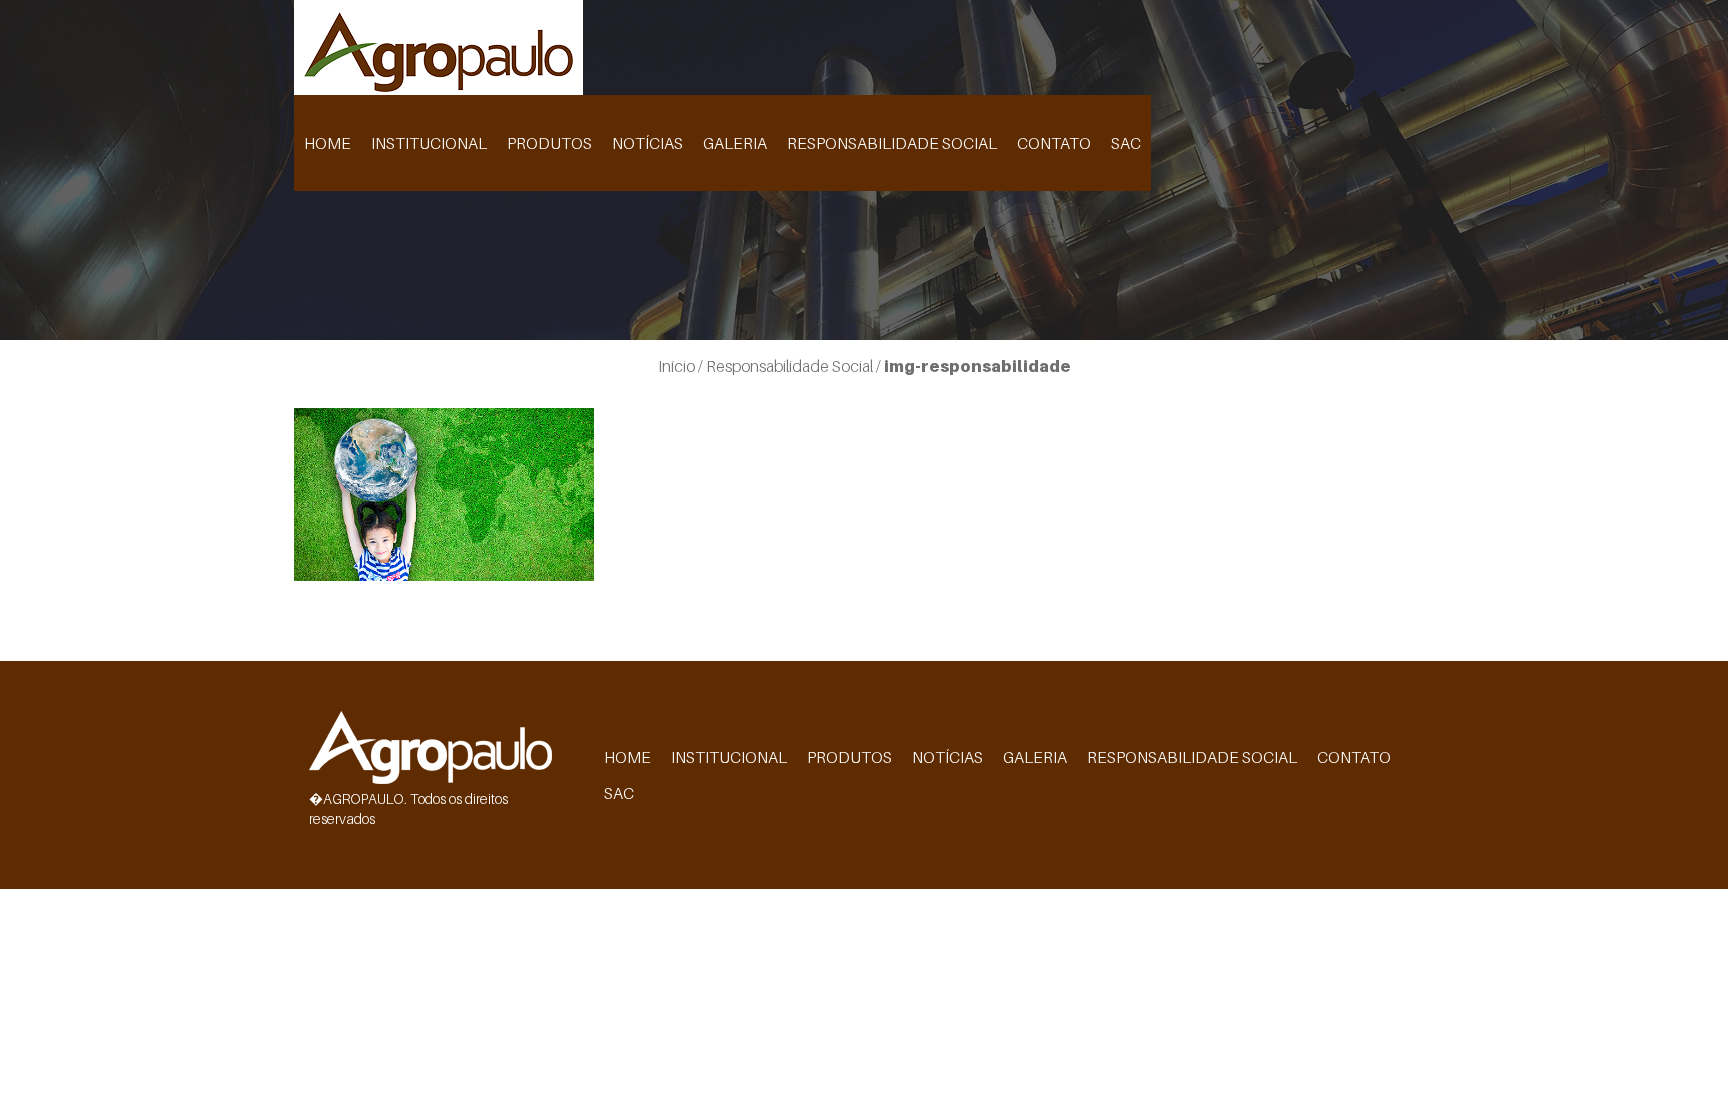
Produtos (549, 143)
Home (327, 143)
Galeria (735, 143)
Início (676, 366)
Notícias (647, 143)
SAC (1126, 143)
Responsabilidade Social (892, 143)
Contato (1054, 143)
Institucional (429, 143)
